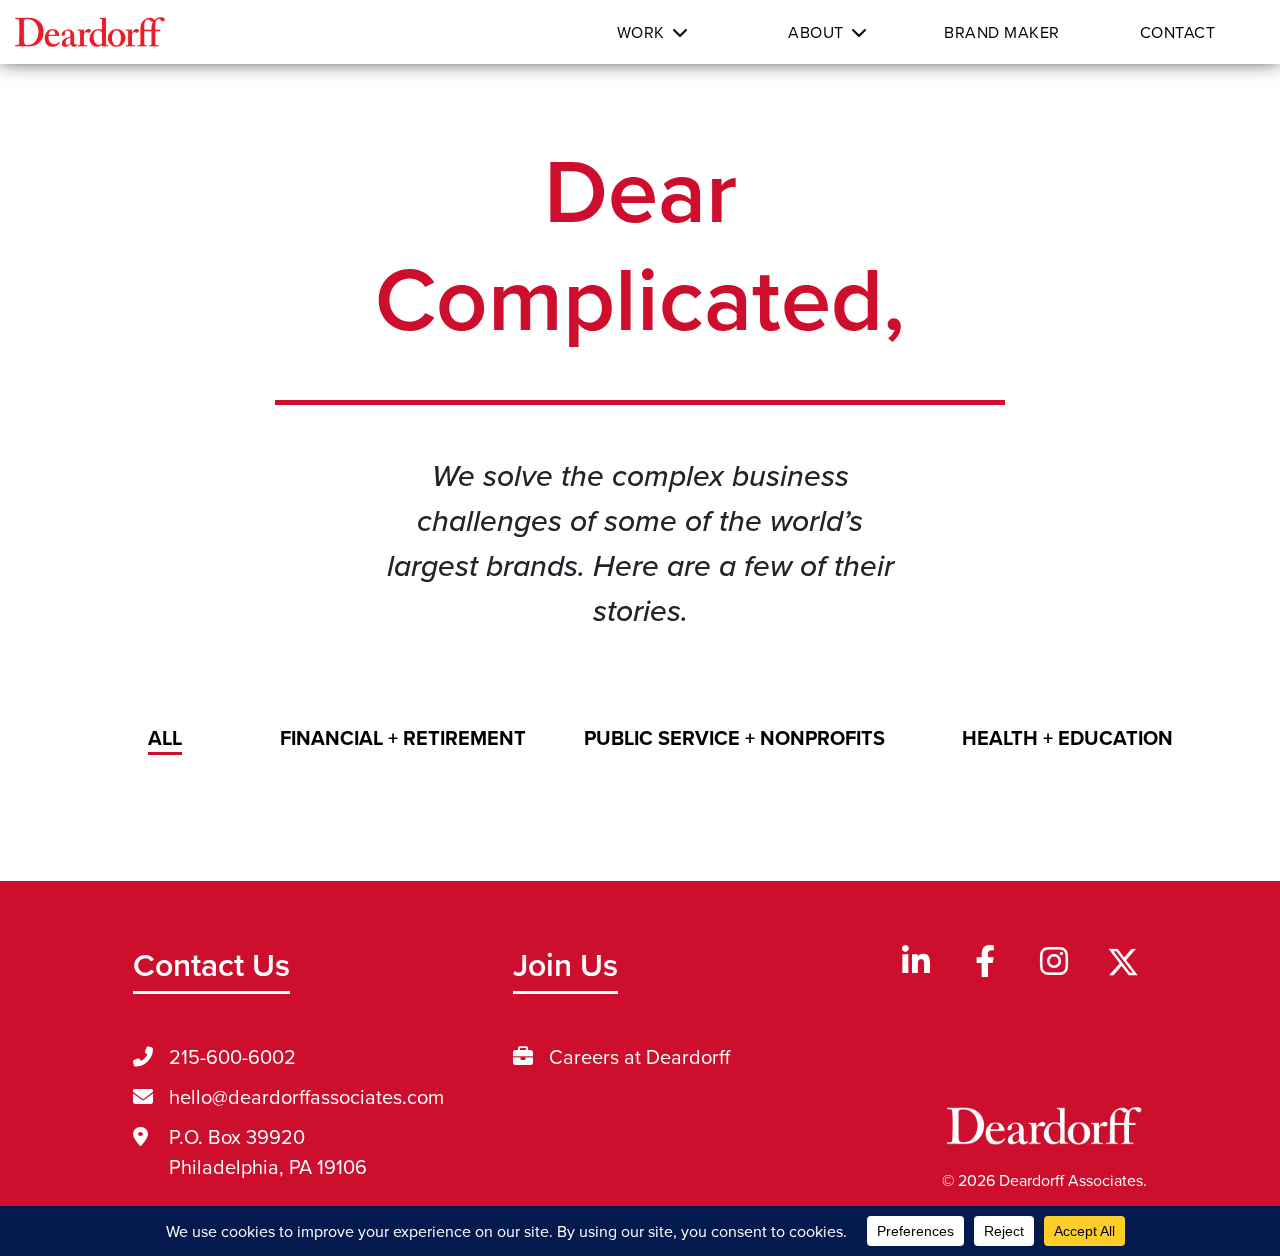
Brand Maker (1002, 32)
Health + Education (1067, 737)
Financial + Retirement (403, 737)
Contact (1178, 32)
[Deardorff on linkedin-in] (916, 963)
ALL (165, 737)
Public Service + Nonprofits (734, 737)
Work (641, 32)
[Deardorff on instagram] (1054, 963)
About (816, 32)
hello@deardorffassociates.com (306, 1096)
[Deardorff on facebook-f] (985, 963)
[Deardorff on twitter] (1123, 961)
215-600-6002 (232, 1056)
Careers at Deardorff (639, 1056)
